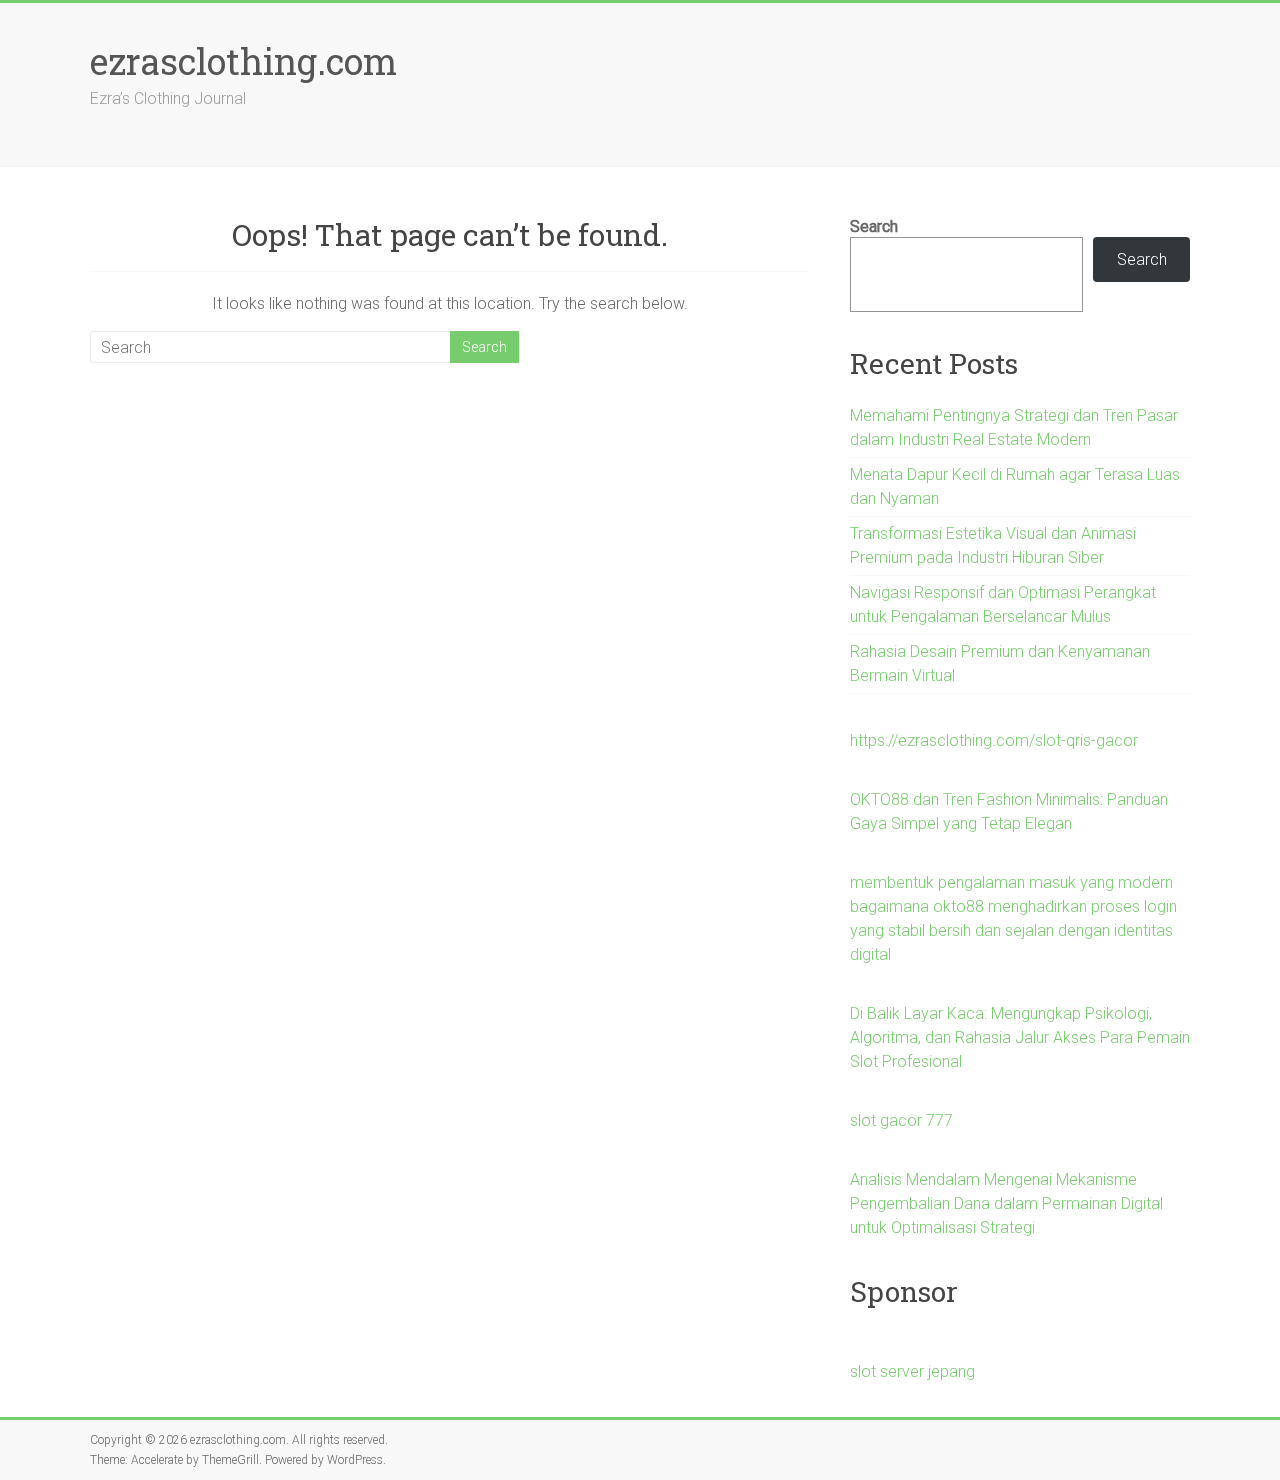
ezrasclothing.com (243, 61)
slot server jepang (912, 1371)
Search (874, 226)
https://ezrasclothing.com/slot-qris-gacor (994, 740)
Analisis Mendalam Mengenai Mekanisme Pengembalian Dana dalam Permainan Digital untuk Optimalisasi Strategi (1006, 1203)
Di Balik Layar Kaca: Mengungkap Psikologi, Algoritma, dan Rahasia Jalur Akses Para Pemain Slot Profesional (1020, 1037)
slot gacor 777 (901, 1120)
